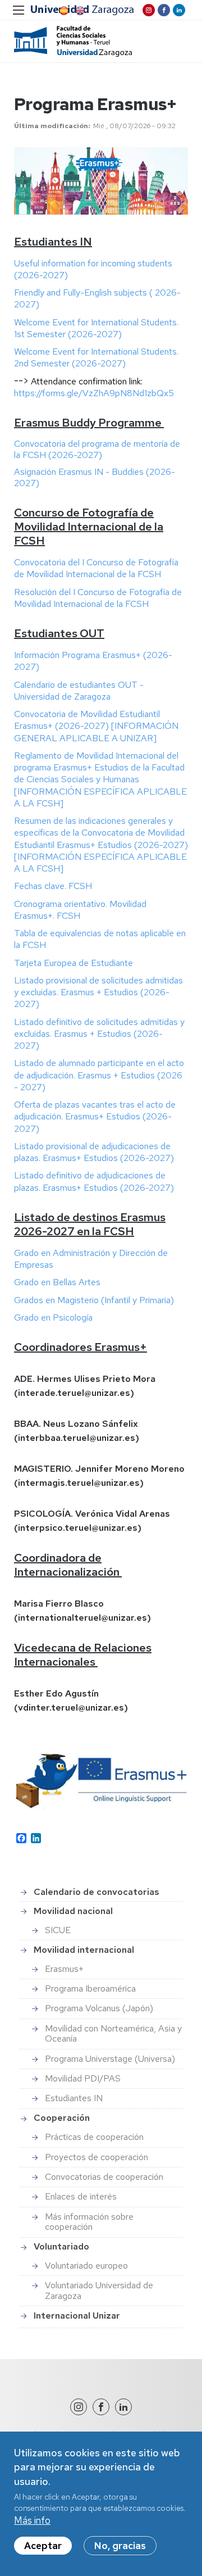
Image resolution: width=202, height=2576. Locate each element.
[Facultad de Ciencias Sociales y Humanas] (73, 41)
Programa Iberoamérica (90, 1988)
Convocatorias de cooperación (104, 2177)
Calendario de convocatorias (97, 1892)
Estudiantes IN (74, 2098)
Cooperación (62, 2118)
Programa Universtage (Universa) (110, 2059)
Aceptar (43, 2546)
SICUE (58, 1930)
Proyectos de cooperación (97, 2157)
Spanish (63, 11)
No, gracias (120, 2546)
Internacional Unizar (77, 2316)
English (79, 11)
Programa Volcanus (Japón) (99, 2008)
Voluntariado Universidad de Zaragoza (99, 2290)
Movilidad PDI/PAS (83, 2078)
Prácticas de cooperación (94, 2137)
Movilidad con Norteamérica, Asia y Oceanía (113, 2033)
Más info (32, 2520)
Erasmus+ (64, 1969)
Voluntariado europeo (86, 2266)
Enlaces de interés (81, 2196)
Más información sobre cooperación (89, 2222)
